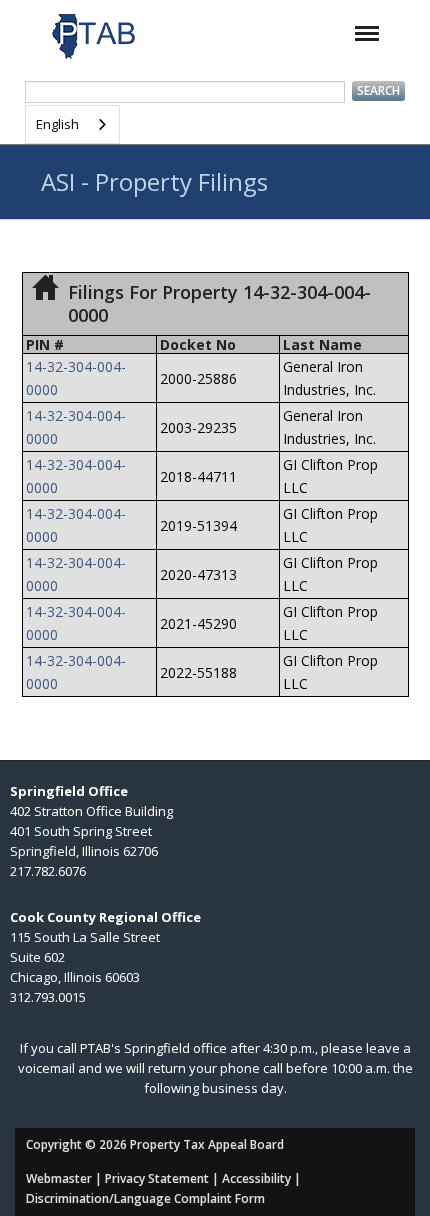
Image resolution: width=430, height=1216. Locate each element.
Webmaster (59, 1178)
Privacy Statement (157, 1178)
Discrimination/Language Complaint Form (145, 1198)
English (57, 124)
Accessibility (256, 1178)
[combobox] (72, 124)
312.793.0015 (48, 997)
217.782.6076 (48, 871)
